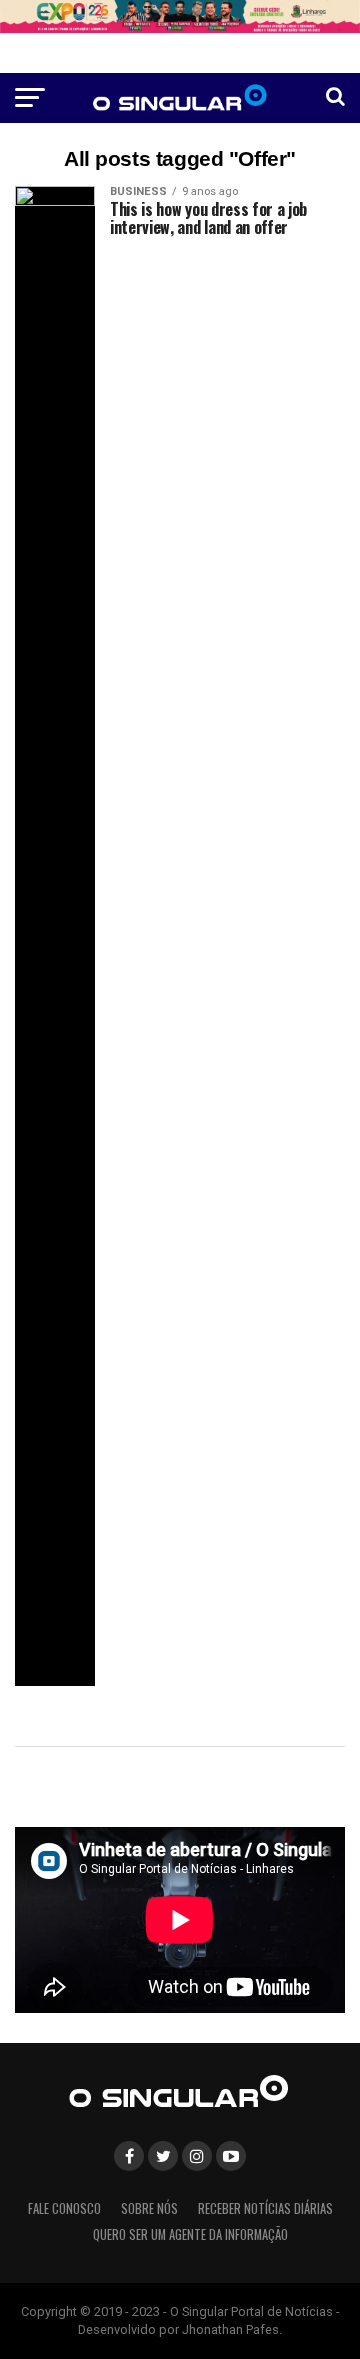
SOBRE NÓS (149, 2208)
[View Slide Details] (180, 16)
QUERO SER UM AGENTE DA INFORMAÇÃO (190, 2234)
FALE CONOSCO (64, 2208)
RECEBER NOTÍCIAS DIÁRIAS (265, 2208)
